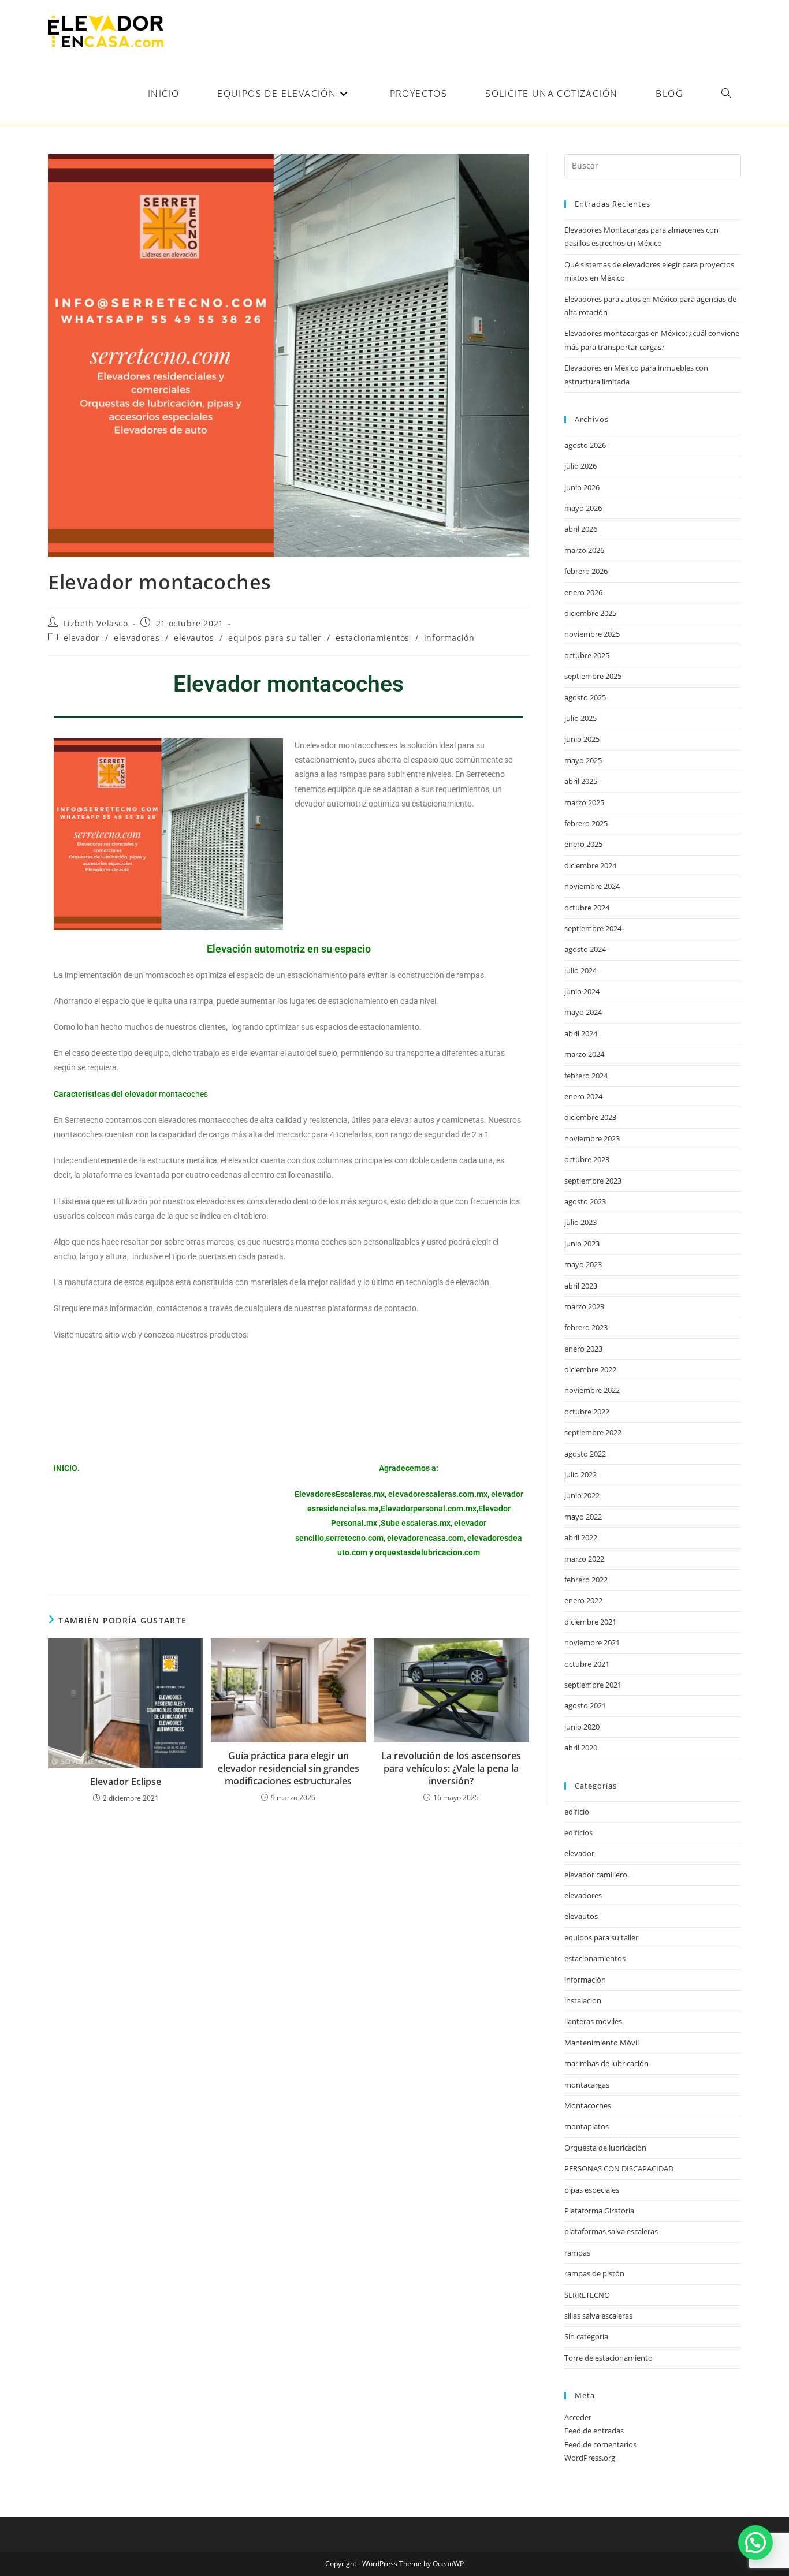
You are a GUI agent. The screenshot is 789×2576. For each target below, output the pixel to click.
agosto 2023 (585, 1201)
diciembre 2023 (590, 1117)
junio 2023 (582, 1244)
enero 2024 (583, 1096)
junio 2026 (582, 487)
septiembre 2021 (593, 1685)
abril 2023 (581, 1286)
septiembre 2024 (593, 928)
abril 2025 (581, 781)
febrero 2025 (586, 823)
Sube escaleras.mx (416, 1523)
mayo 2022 (583, 1517)
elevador (82, 638)
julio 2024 (580, 970)
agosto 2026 (585, 445)
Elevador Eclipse (126, 1782)
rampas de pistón (594, 2273)
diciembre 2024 (590, 865)
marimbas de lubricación (606, 2063)
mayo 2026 (583, 508)
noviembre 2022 (592, 1390)
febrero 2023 (586, 1327)
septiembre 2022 (593, 1432)
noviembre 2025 (592, 634)
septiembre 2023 (593, 1181)
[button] (755, 2543)
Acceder (578, 2417)
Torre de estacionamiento (609, 2358)
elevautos (194, 638)
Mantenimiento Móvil (602, 2043)
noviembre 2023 (592, 1138)
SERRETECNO (587, 2295)
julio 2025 (580, 718)
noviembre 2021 (592, 1642)
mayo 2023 (583, 1264)
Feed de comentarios (600, 2444)
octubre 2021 (587, 1664)
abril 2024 (581, 1033)
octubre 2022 (587, 1412)
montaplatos (587, 2126)
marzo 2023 (584, 1306)
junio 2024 (582, 991)
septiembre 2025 (593, 676)
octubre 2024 (587, 908)
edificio (577, 1812)
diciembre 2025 (590, 613)
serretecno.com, (356, 1538)
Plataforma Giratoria (599, 2211)
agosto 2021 (585, 1705)
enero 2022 (583, 1600)
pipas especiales (592, 2190)
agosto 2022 (585, 1454)
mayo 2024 (583, 1012)
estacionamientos (373, 638)
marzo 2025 (584, 802)
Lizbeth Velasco (96, 623)
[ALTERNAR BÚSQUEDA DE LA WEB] (726, 94)
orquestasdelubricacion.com (427, 1552)
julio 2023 (580, 1222)
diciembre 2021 (590, 1622)
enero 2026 (583, 592)
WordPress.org (590, 2458)
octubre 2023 (587, 1159)
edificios (578, 1832)
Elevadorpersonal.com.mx (429, 1509)
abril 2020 (581, 1748)
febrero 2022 (586, 1580)
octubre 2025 (587, 655)
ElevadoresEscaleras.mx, (341, 1494)
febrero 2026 (586, 571)
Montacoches (588, 2105)
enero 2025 (583, 844)
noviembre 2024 (592, 886)
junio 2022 (582, 1495)
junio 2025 (582, 739)
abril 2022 (581, 1537)
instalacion (583, 2000)
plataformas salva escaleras (611, 2231)
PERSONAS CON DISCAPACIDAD (619, 2168)
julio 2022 (580, 1474)
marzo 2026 (584, 550)
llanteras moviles (593, 2021)
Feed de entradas (594, 2431)
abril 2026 (581, 529)
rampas (577, 2253)
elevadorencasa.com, (426, 1538)
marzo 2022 (584, 1559)
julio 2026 (580, 466)
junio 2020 (582, 1727)
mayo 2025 (583, 760)
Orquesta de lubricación (605, 2148)
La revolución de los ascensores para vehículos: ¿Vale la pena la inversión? (451, 1769)
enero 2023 (583, 1349)
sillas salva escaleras (598, 2316)
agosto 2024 (585, 949)
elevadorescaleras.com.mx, (440, 1494)
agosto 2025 (585, 697)
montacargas (587, 2085)
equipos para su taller (275, 638)
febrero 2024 (586, 1076)
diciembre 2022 (590, 1369)
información (449, 638)
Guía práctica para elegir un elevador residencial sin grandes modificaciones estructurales (289, 1769)
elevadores (137, 638)
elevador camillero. (597, 1875)
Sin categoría (586, 2336)
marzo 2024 (584, 1054)
